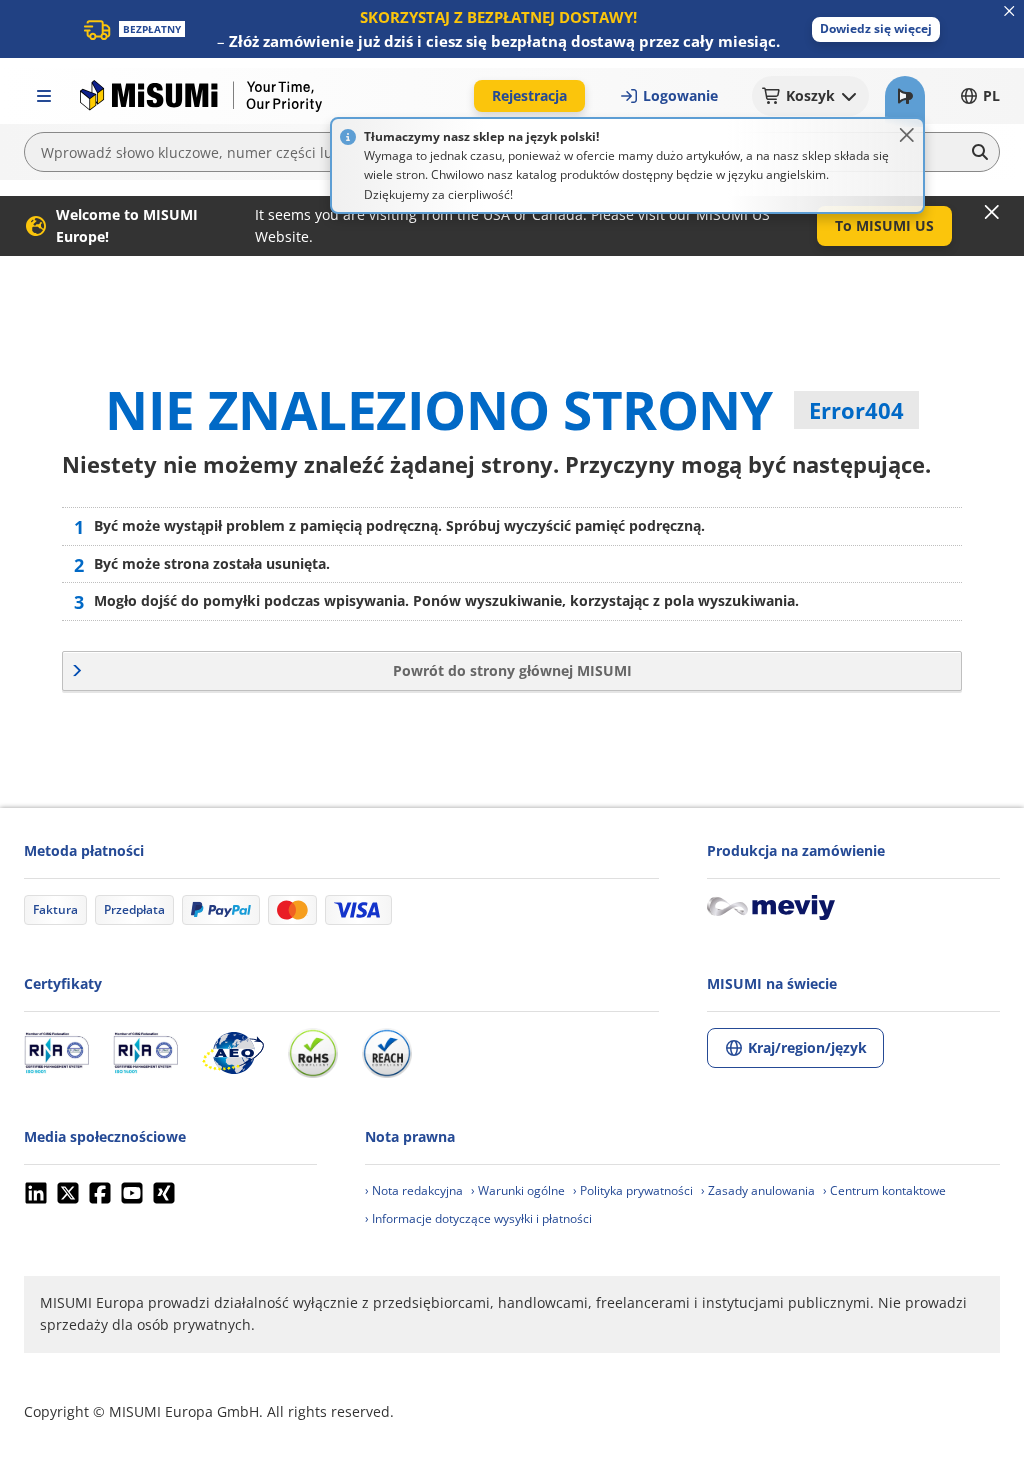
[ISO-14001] (145, 1053)
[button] (876, 29)
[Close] (907, 135)
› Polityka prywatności (633, 1190)
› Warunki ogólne (518, 1190)
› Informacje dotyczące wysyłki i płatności (478, 1218)
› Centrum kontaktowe (884, 1190)
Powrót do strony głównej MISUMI (512, 670)
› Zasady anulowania (758, 1190)
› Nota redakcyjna (414, 1190)
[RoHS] (313, 1053)
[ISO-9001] (56, 1053)
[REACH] (387, 1053)
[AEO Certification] (233, 1053)
